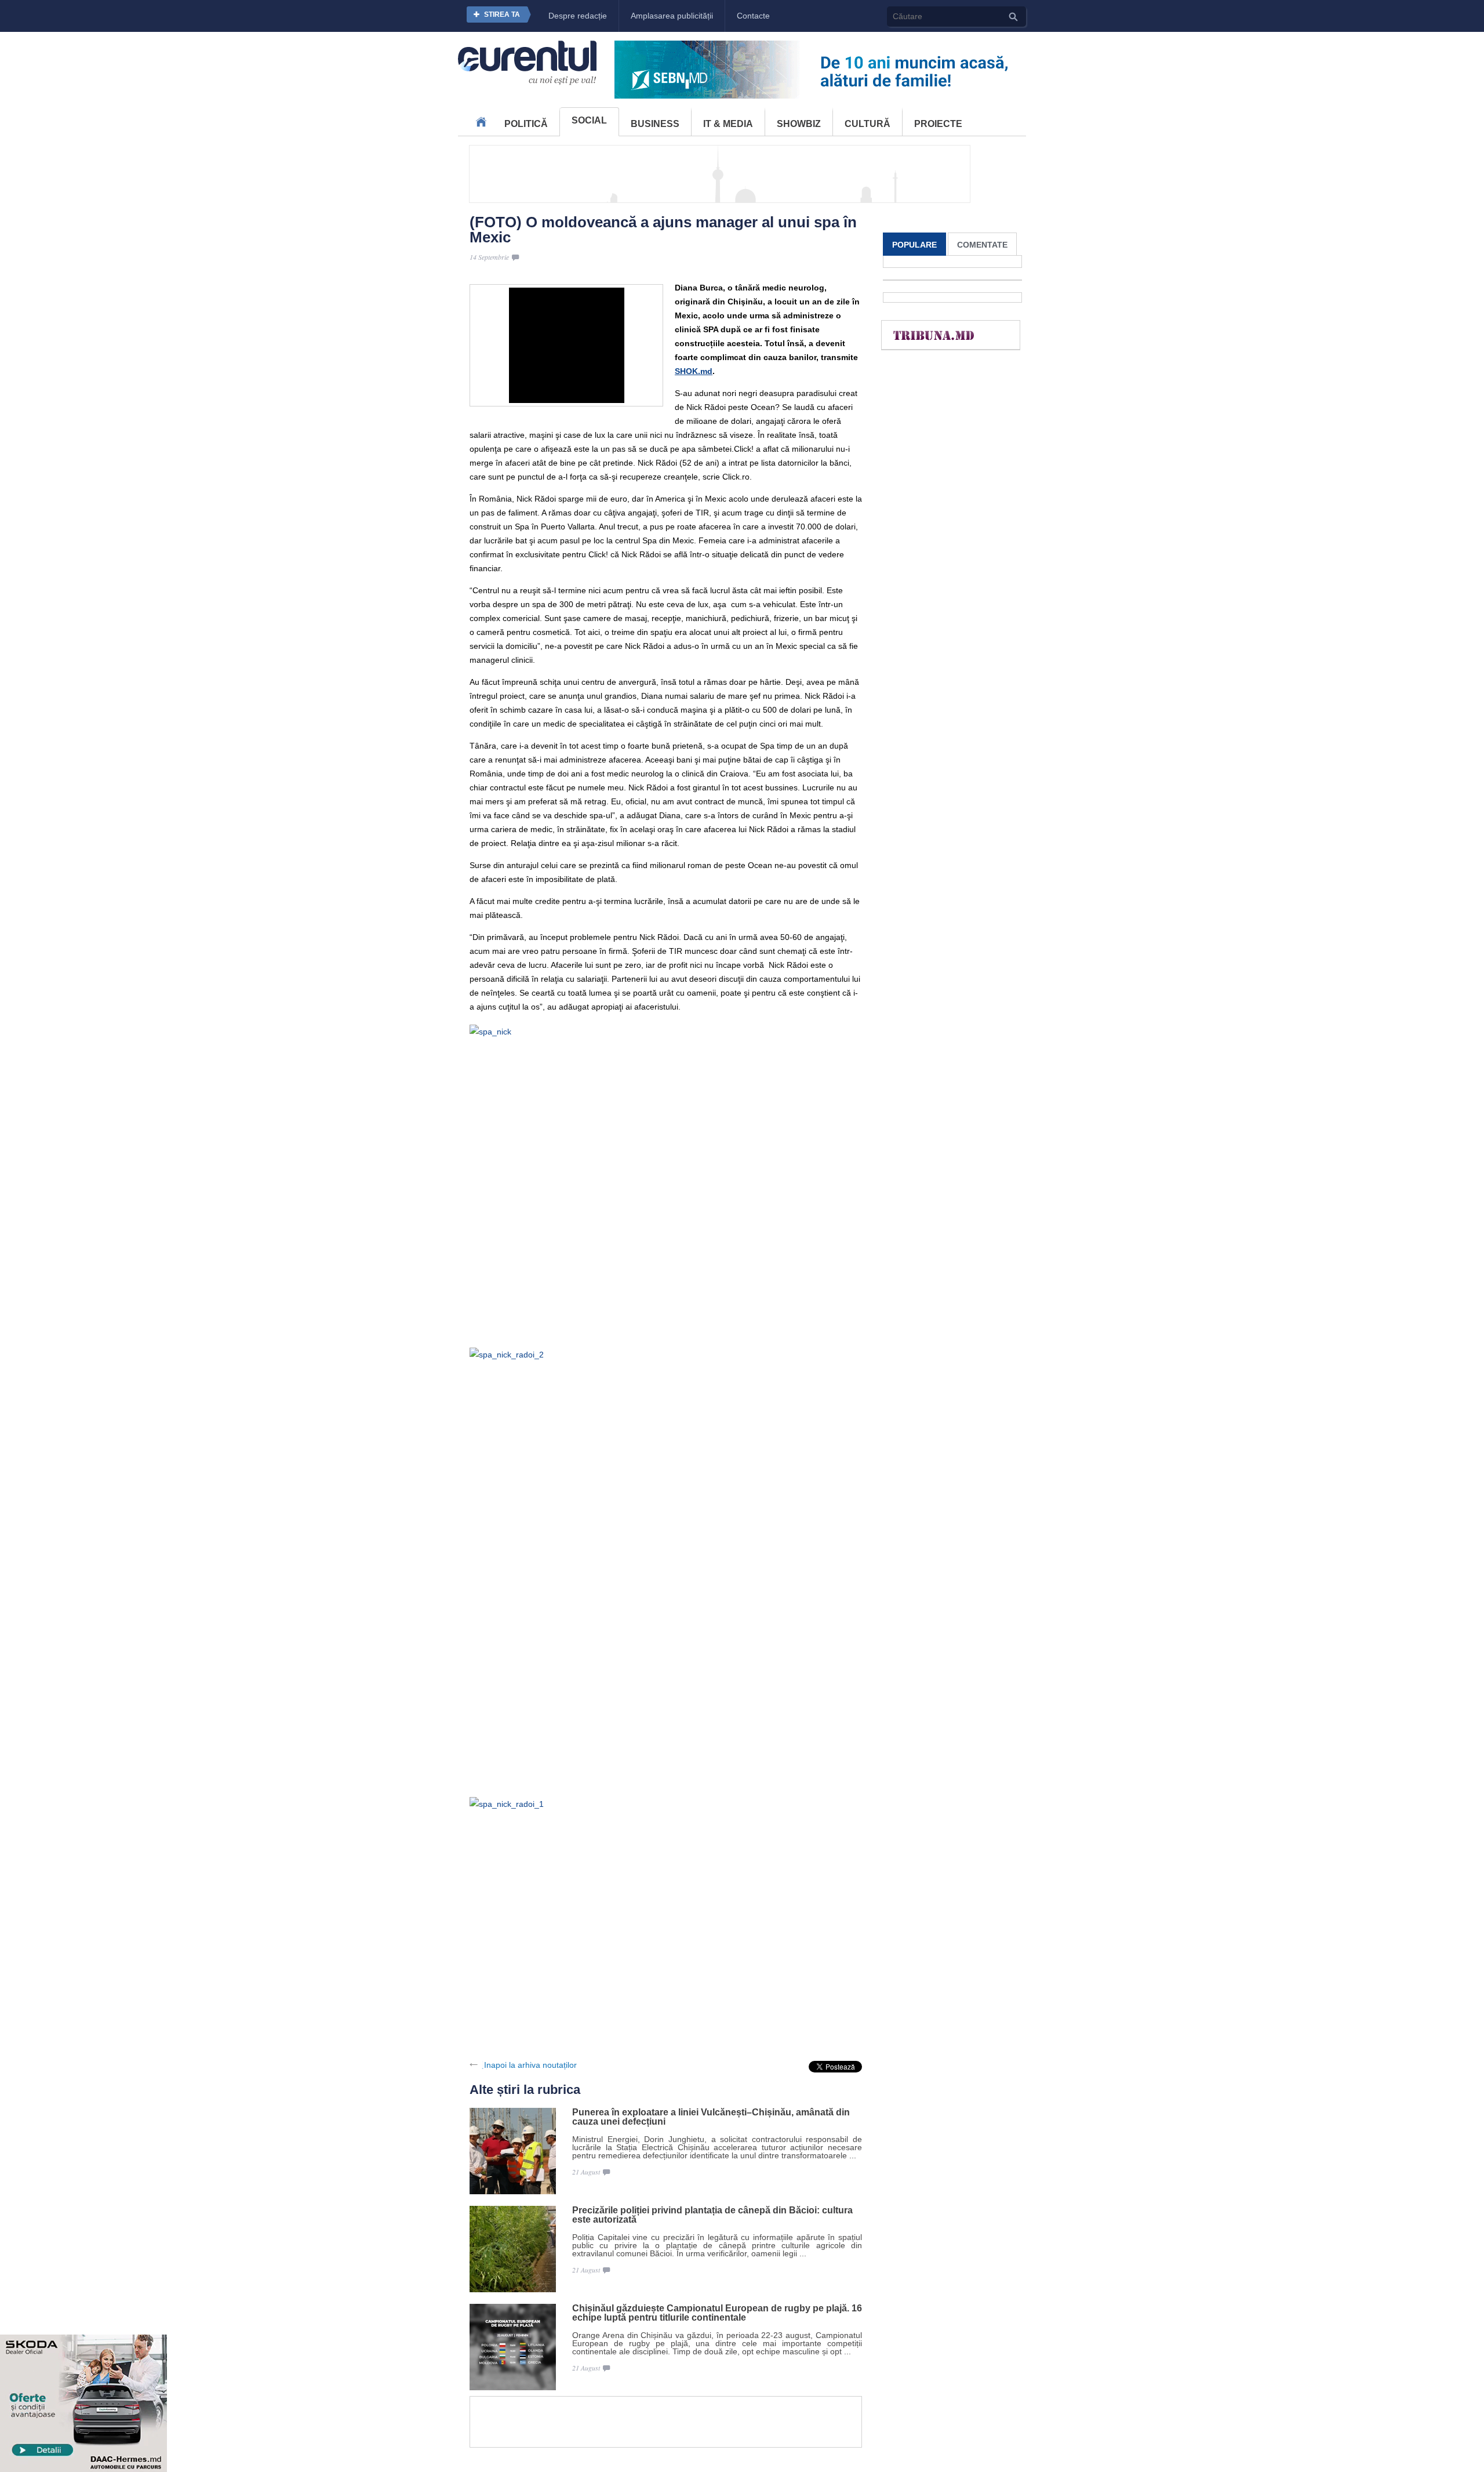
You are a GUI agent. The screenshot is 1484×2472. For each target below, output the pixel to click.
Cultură (868, 124)
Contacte (753, 16)
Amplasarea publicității (672, 16)
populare (914, 245)
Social (589, 120)
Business (655, 124)
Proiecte (938, 124)
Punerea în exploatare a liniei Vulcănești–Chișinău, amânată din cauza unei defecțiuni (711, 2117)
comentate (982, 245)
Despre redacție (578, 16)
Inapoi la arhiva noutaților (530, 2065)
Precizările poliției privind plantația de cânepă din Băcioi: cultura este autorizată (712, 2215)
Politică (526, 124)
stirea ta (502, 14)
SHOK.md (694, 371)
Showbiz (799, 124)
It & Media (728, 124)
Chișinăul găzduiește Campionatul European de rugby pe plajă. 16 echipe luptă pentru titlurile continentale (717, 2313)
